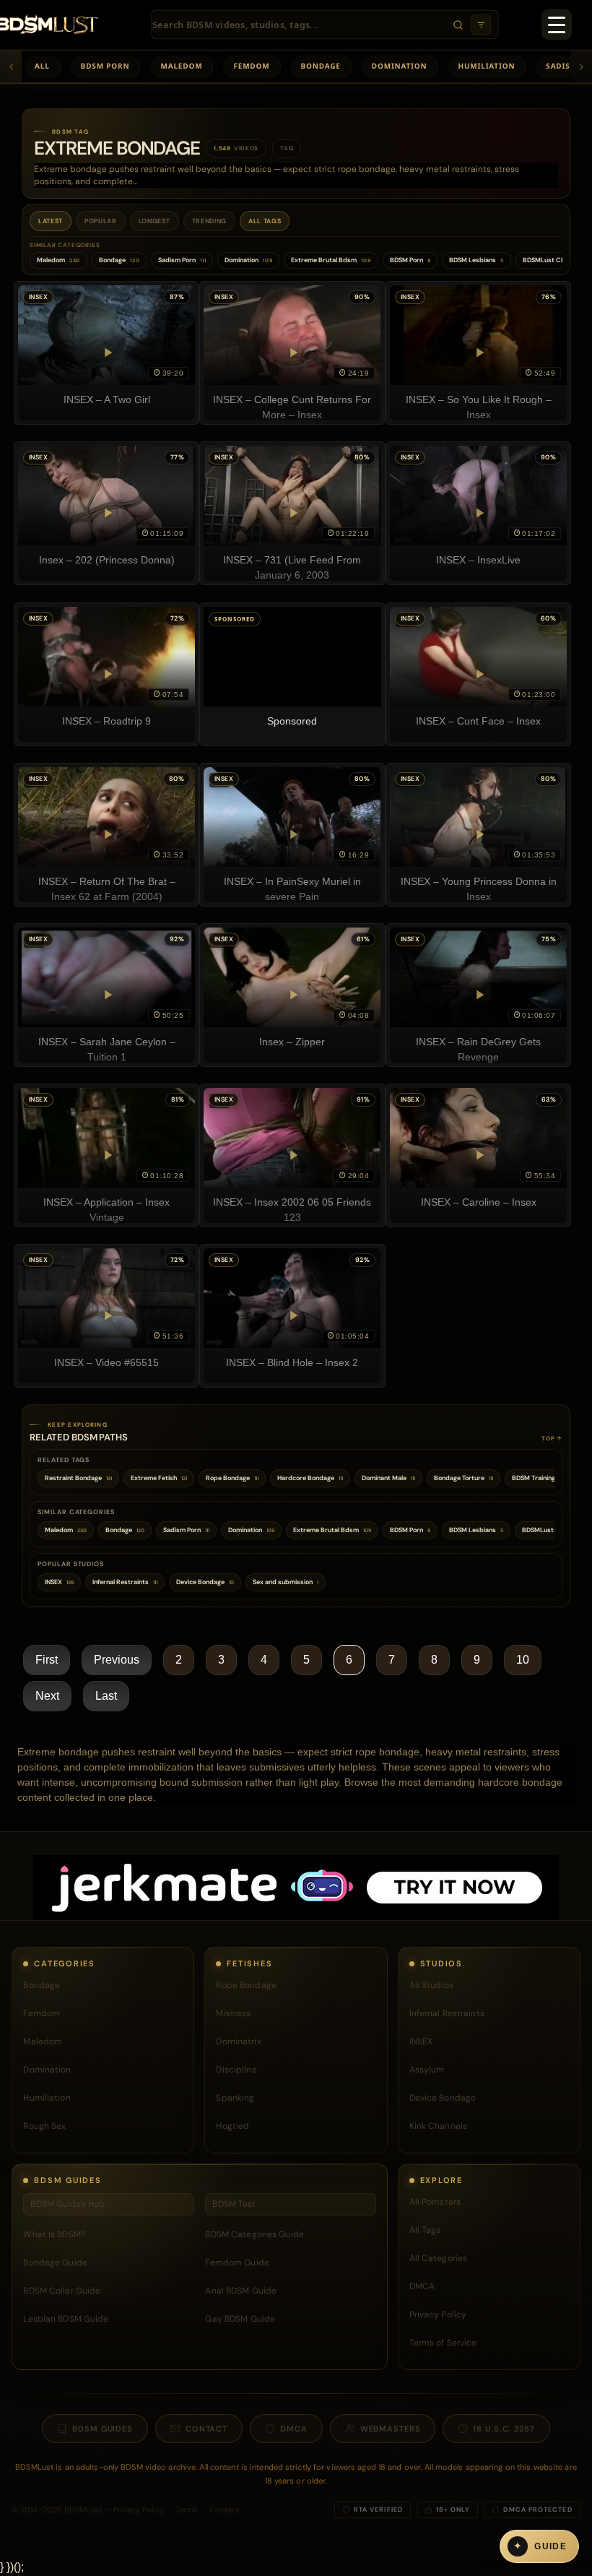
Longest (154, 221)
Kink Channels (439, 2126)
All (42, 66)
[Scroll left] (11, 66)
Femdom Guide (237, 2262)
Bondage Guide (55, 2262)
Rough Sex (44, 2126)
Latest (51, 221)
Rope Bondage (246, 1985)
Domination (400, 66)
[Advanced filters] (481, 25)
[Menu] (557, 25)
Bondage (321, 66)
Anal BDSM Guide (241, 2291)
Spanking (235, 2098)
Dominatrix (238, 2041)
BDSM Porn (105, 66)
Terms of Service (443, 2343)
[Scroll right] (581, 66)
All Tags (265, 221)
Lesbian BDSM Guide (66, 2319)
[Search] (458, 25)
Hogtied (232, 2126)
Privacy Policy (438, 2314)
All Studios (431, 1985)
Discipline (236, 2070)
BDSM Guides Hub (68, 2204)
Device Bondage (443, 2098)
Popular (101, 221)
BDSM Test (234, 2204)
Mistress (233, 2013)
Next (47, 1696)
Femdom (251, 66)
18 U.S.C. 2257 (504, 2429)
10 (523, 1660)
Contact (206, 2429)
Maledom (181, 66)
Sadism (561, 66)
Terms (187, 2510)
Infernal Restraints (447, 2013)
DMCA (422, 2286)
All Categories (439, 2258)
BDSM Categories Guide (254, 2234)
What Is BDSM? (54, 2234)
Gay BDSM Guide (240, 2319)
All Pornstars (435, 2202)
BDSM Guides (103, 2429)
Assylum (427, 2070)
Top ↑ (552, 1438)
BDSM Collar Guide (62, 2291)
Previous (117, 1660)
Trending (209, 221)
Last (106, 1696)
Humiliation (487, 66)
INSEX (421, 2041)
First (47, 1660)
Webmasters (391, 2429)
